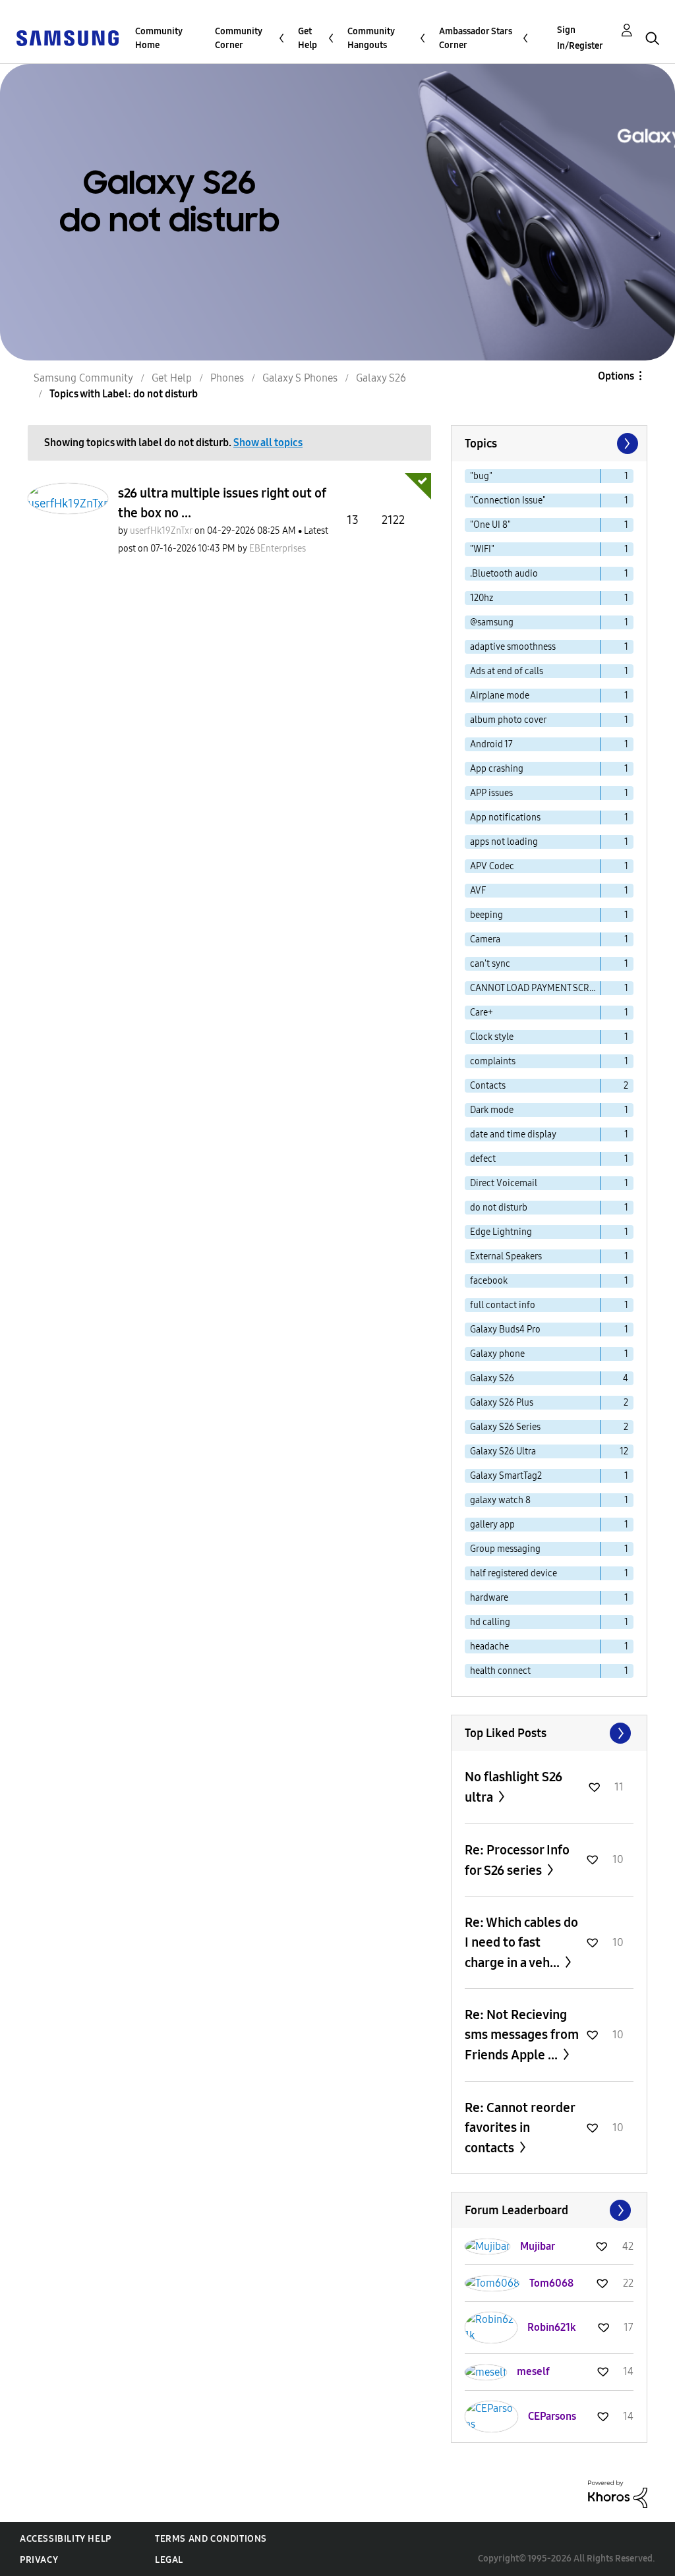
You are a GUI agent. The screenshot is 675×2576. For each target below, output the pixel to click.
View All (549, 1733)
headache (489, 1646)
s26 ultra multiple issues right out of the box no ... (222, 503)
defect (483, 1159)
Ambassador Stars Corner (476, 38)
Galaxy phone (497, 1354)
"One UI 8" (490, 525)
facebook (489, 1281)
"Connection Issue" (508, 501)
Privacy (39, 2560)
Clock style (492, 1037)
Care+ (482, 1013)
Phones (227, 378)
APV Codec (492, 866)
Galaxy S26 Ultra (503, 1451)
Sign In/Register (580, 38)
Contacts (488, 1086)
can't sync (490, 964)
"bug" (481, 476)
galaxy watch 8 (500, 1500)
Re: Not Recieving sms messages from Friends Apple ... (522, 2035)
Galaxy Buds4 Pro (505, 1330)
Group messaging (505, 1549)
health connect (500, 1671)
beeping (486, 915)
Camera (485, 939)
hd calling (490, 1622)
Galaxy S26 (381, 378)
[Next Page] (626, 444)
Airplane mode (500, 696)
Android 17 (491, 744)
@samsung (492, 622)
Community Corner (239, 38)
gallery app (492, 1525)
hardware (489, 1598)
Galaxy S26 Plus (502, 1403)
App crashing (497, 769)
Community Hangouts (371, 38)
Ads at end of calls (507, 671)
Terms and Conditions (211, 2539)
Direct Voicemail (504, 1183)
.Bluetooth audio (504, 574)
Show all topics (268, 443)
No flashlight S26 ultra (514, 1787)
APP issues (491, 793)
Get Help (308, 38)
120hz (482, 598)
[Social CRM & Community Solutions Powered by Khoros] (618, 2493)
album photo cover (508, 720)
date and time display (513, 1134)
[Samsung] (67, 37)
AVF (478, 891)
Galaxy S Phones (300, 378)
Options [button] (616, 376)
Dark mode (492, 1110)
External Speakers (506, 1256)
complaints (493, 1061)
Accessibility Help (66, 2539)
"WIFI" (482, 549)
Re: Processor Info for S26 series (517, 1860)
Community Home (159, 38)
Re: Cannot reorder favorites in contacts (520, 2128)
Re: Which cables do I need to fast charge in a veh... (521, 1942)
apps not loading (504, 842)
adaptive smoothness (513, 647)
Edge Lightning (501, 1232)
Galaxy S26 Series (505, 1427)
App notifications (505, 817)
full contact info (503, 1305)
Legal (169, 2560)
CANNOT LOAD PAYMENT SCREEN (536, 988)
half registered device (514, 1573)
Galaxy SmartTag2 (506, 1476)
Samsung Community (83, 378)
